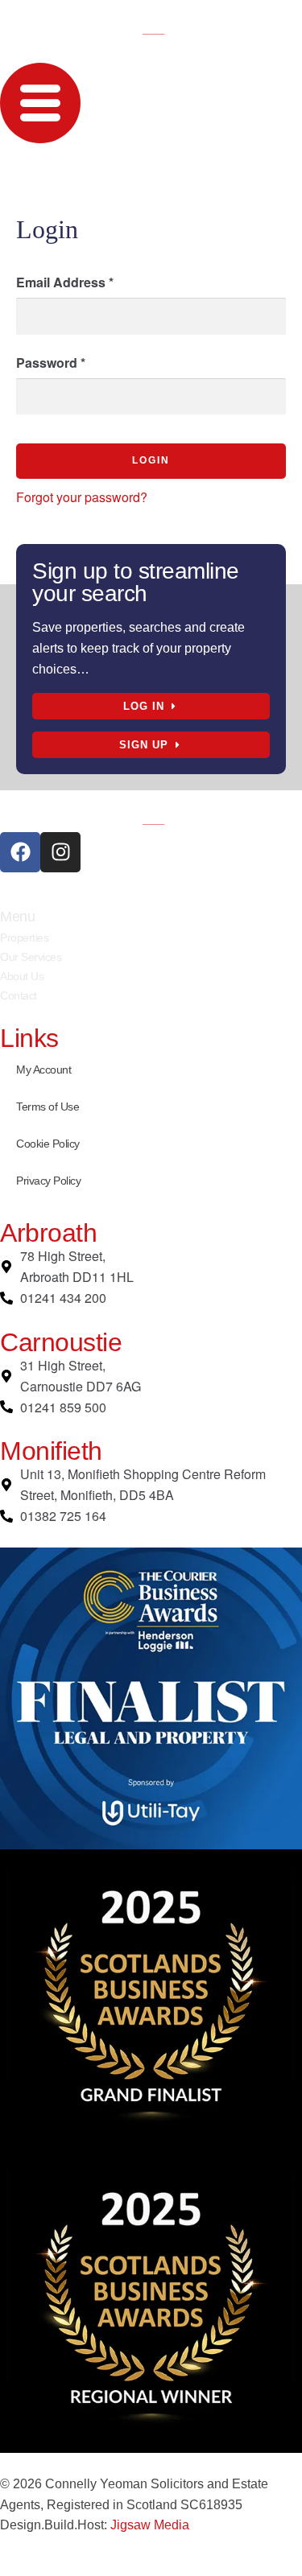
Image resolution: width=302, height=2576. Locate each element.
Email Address (65, 282)
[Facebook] (20, 852)
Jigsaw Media (150, 2525)
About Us (22, 976)
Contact (19, 995)
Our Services (31, 957)
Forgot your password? (82, 497)
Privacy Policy (48, 1181)
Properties (24, 938)
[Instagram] (60, 852)
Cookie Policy (48, 1144)
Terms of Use (48, 1107)
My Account (43, 1070)
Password (51, 363)
